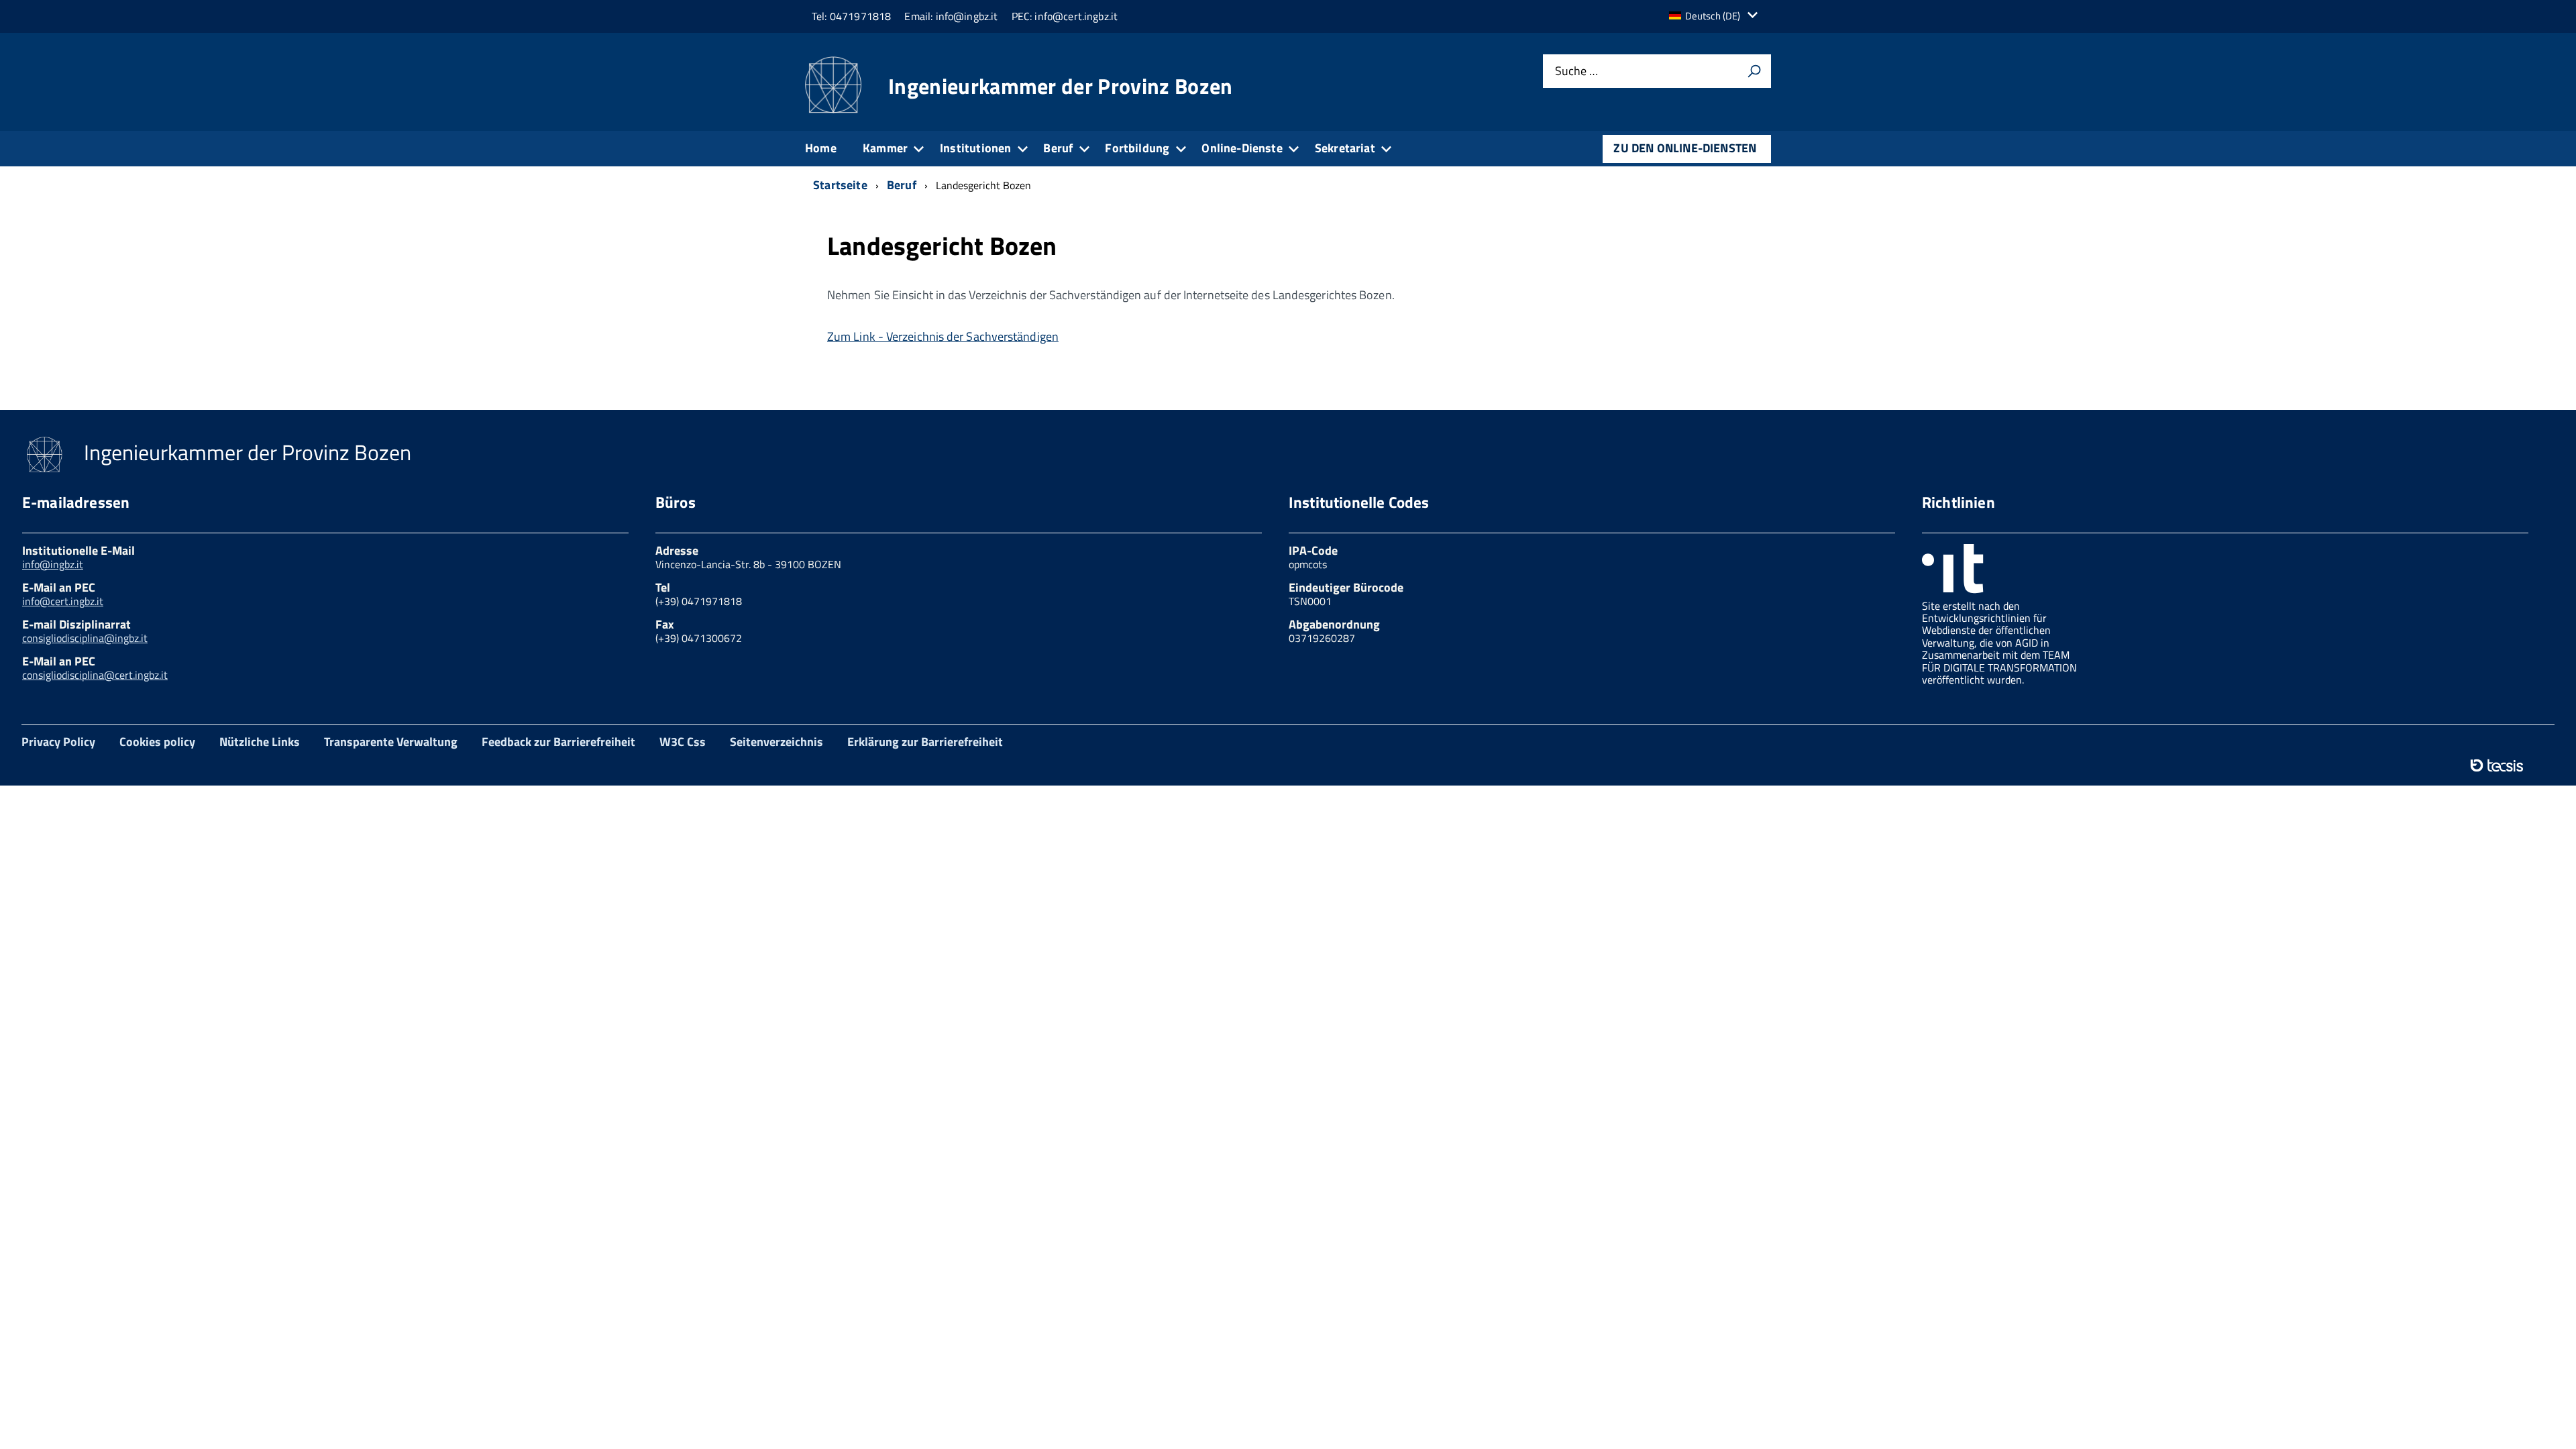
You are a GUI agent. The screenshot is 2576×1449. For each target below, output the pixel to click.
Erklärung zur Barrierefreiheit (925, 742)
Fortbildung (1137, 148)
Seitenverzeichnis (776, 742)
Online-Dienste (1242, 148)
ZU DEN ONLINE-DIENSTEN (1685, 148)
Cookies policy (157, 742)
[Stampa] (1754, 71)
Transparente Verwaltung (391, 742)
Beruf (1058, 148)
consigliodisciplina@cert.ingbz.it (95, 675)
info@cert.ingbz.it (63, 601)
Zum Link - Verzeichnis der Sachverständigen (943, 336)
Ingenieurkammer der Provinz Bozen (1061, 86)
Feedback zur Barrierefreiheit (558, 742)
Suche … (1576, 71)
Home (821, 148)
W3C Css (683, 742)
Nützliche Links (260, 742)
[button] (1717, 16)
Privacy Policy (58, 742)
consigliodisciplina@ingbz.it (85, 638)
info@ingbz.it (53, 564)
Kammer (885, 148)
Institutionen (975, 148)
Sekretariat (1345, 148)
